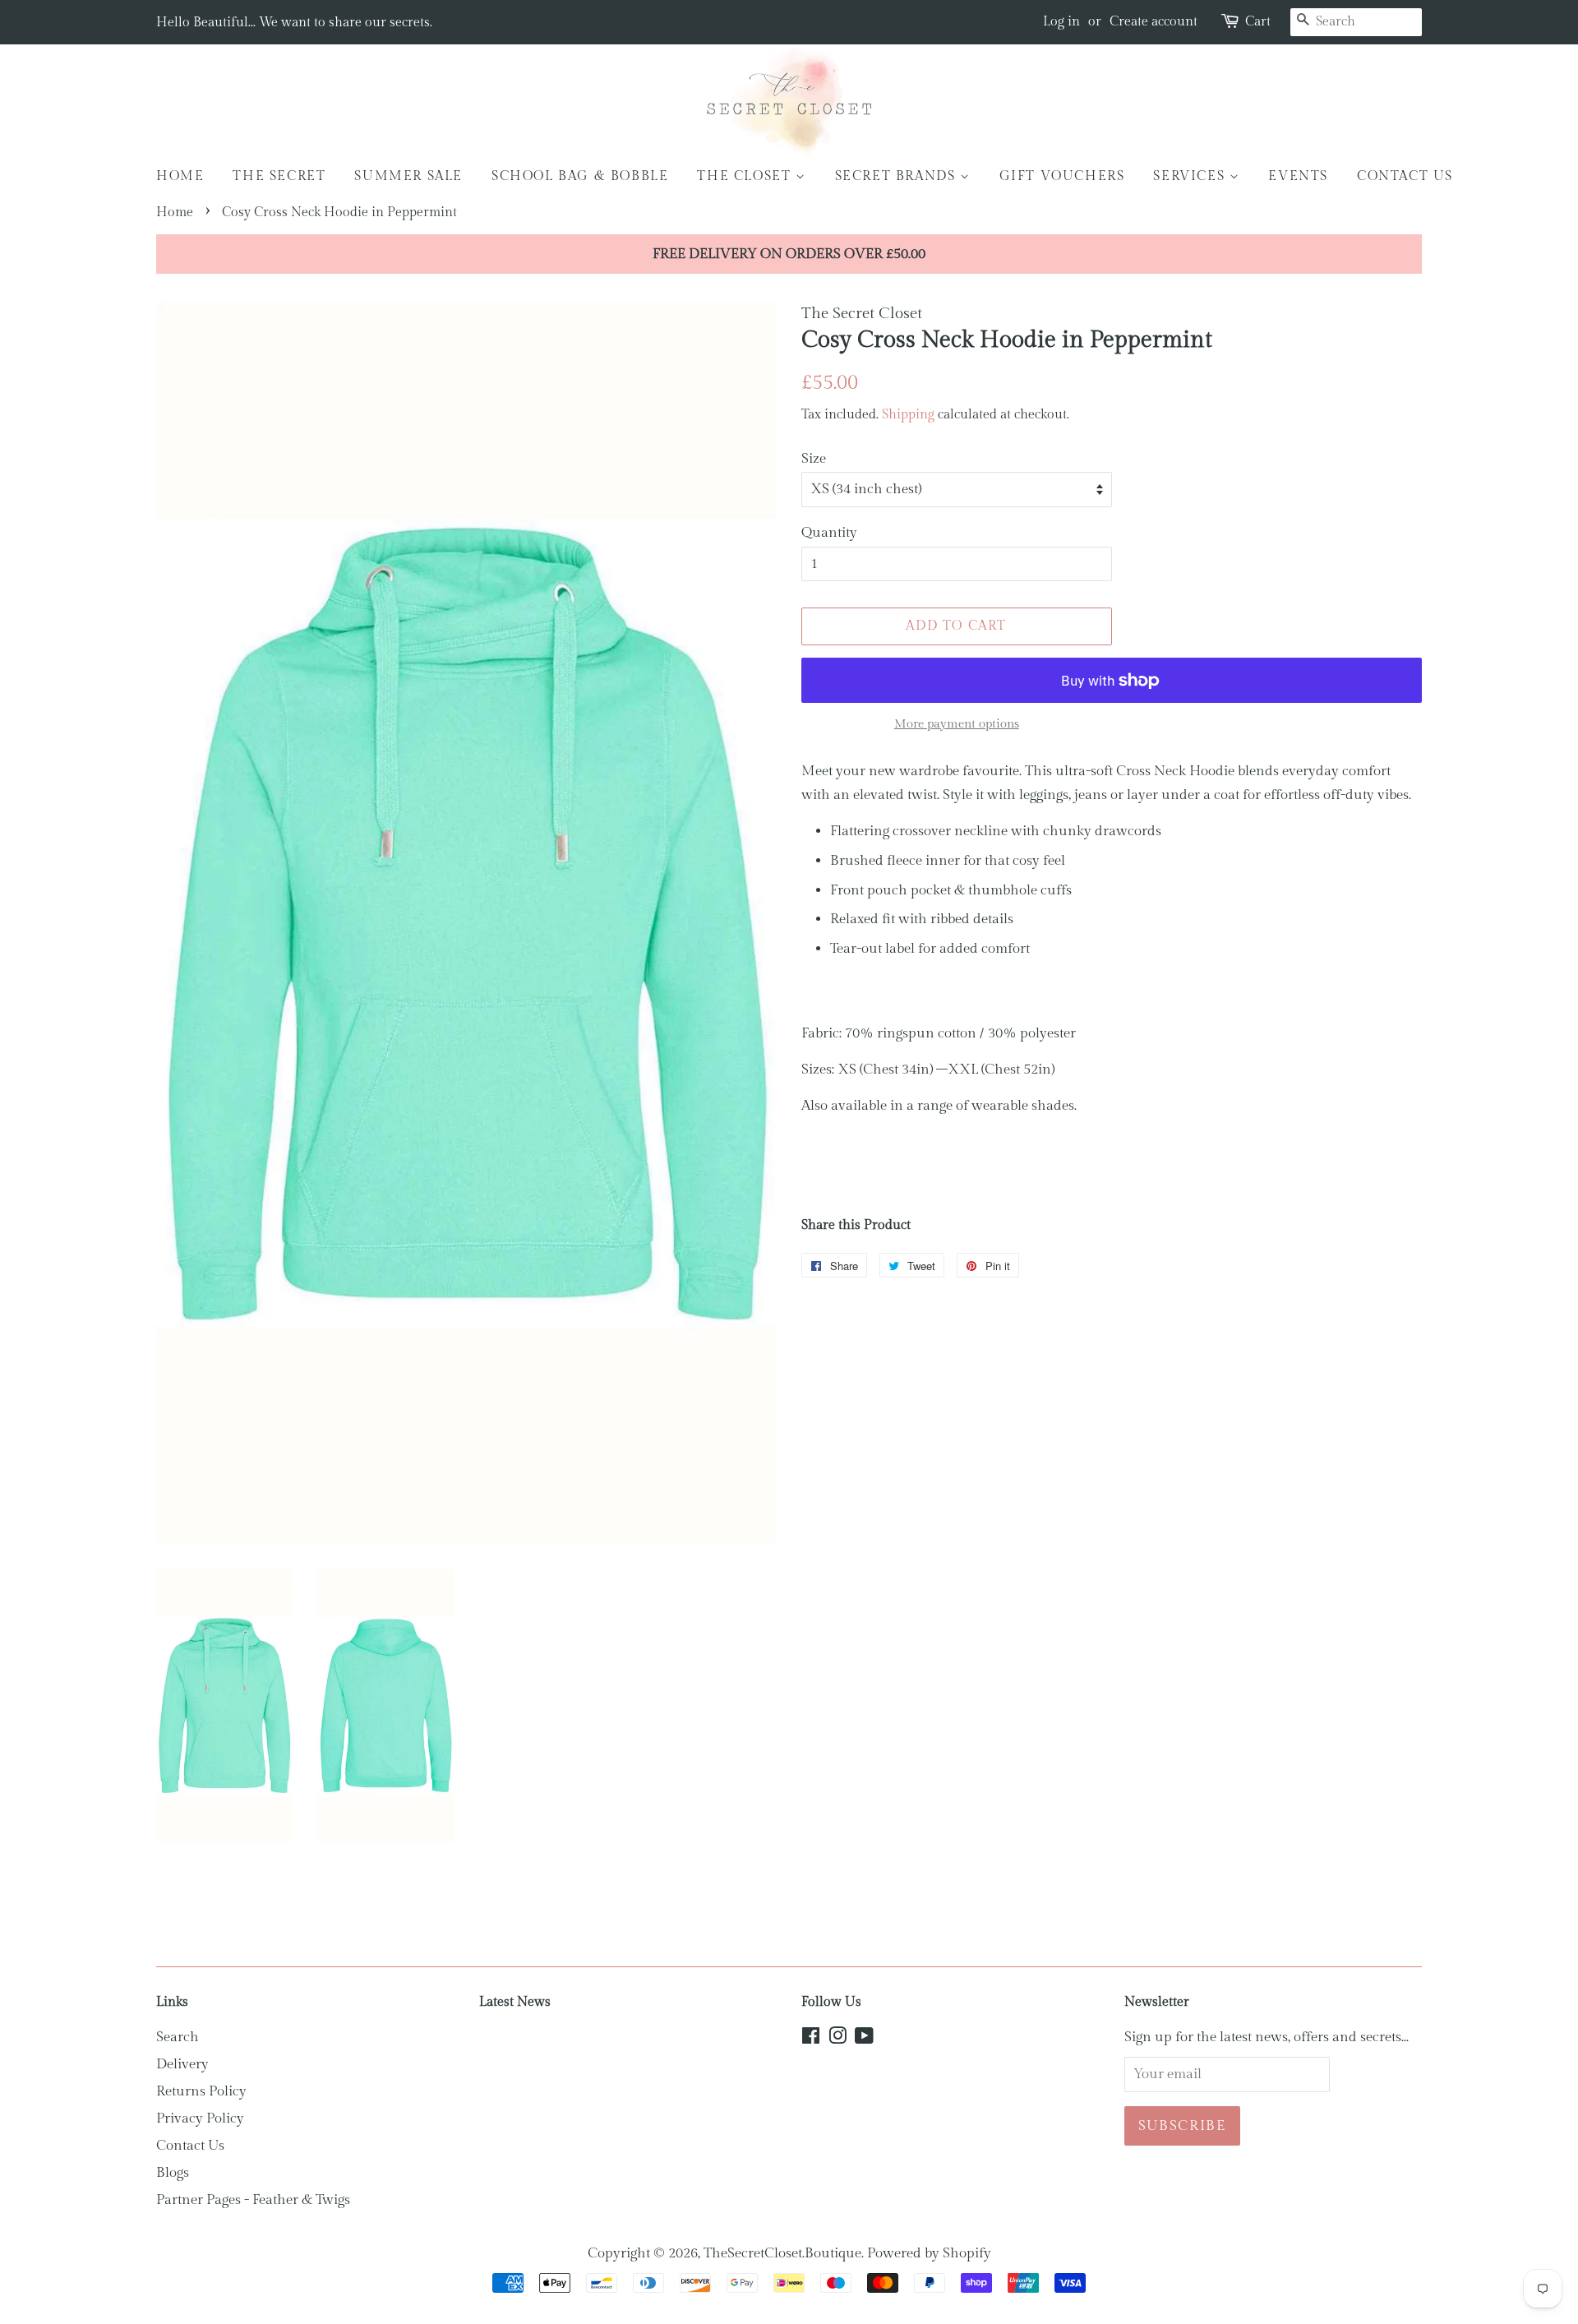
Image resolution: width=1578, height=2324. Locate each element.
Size (814, 459)
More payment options (957, 724)
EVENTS (1298, 176)
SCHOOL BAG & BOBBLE (580, 176)
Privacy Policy (200, 2118)
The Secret (279, 176)
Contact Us (190, 2146)
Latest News (515, 2002)
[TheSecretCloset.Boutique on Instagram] (837, 2039)
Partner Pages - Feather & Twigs (253, 2200)
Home (180, 176)
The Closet (746, 176)
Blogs (173, 2173)
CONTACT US (1405, 176)
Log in (1061, 22)
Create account (1154, 22)
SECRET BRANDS (897, 176)
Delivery (182, 2064)
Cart (1258, 22)
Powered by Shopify (929, 2253)
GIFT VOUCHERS (1062, 176)
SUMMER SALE (408, 176)
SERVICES (1191, 176)
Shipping (908, 415)
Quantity (829, 533)
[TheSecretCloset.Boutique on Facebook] (811, 2039)
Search (178, 2037)
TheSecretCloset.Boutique (782, 2253)
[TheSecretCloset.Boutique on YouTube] (864, 2039)
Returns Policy (201, 2091)
